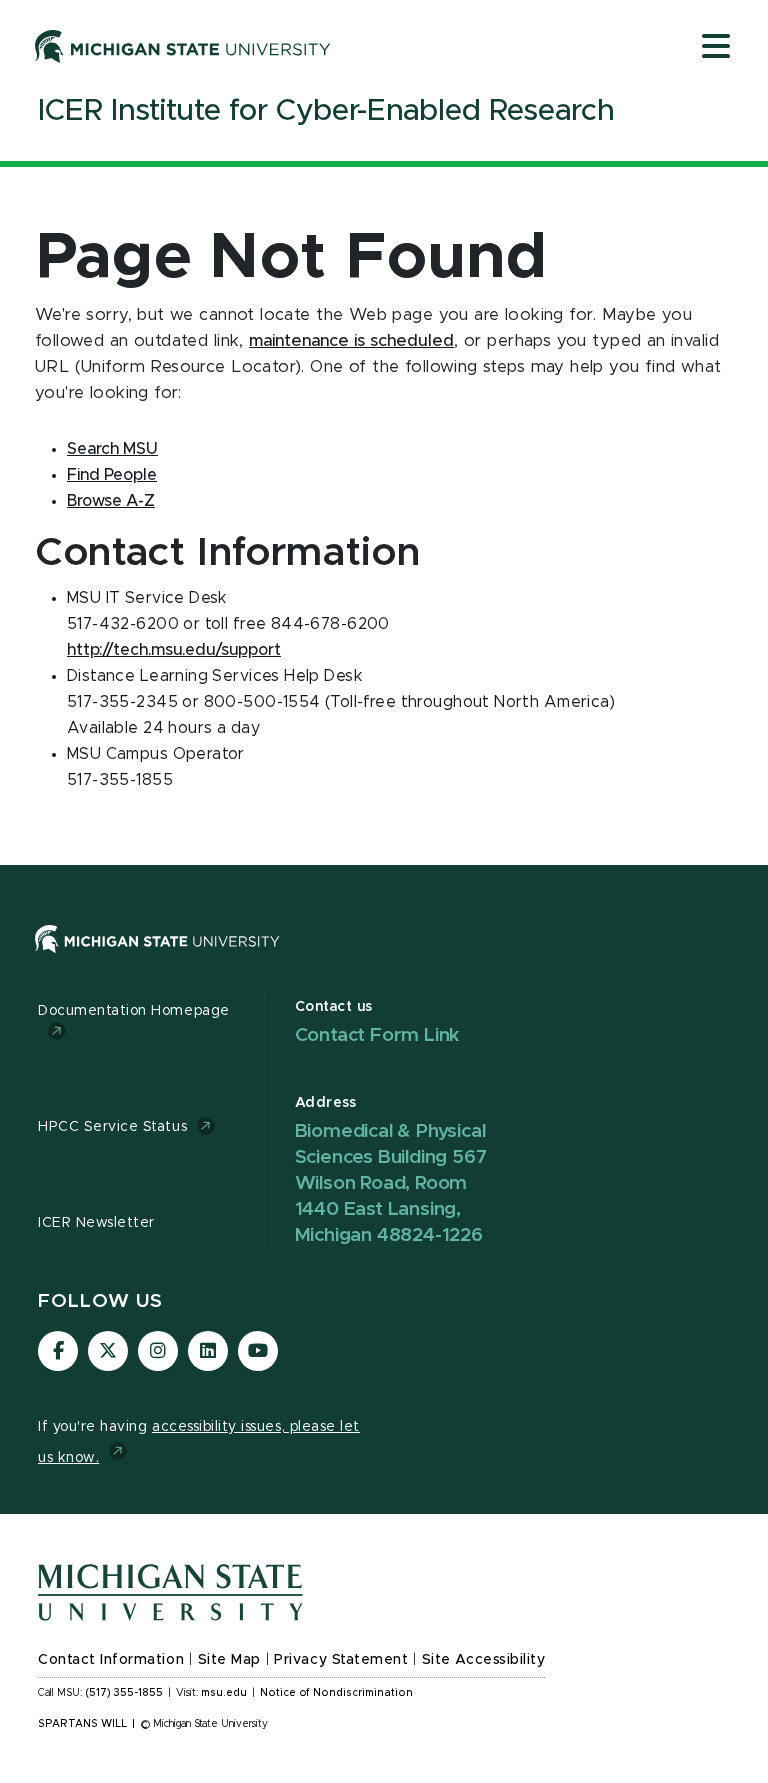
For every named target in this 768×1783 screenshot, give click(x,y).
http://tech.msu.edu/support (174, 650)
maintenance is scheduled (351, 341)
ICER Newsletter (96, 1223)
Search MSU (112, 449)
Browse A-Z (111, 501)
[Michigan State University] (183, 46)
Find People (112, 475)
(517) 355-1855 (124, 1693)
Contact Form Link (378, 1035)
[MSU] (157, 958)
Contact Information (111, 1660)
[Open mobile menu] (716, 48)
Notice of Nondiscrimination (336, 1693)
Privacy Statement (341, 1660)
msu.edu (224, 1693)
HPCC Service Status (112, 1127)
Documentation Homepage (134, 1011)
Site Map (229, 1660)
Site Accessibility (484, 1660)
